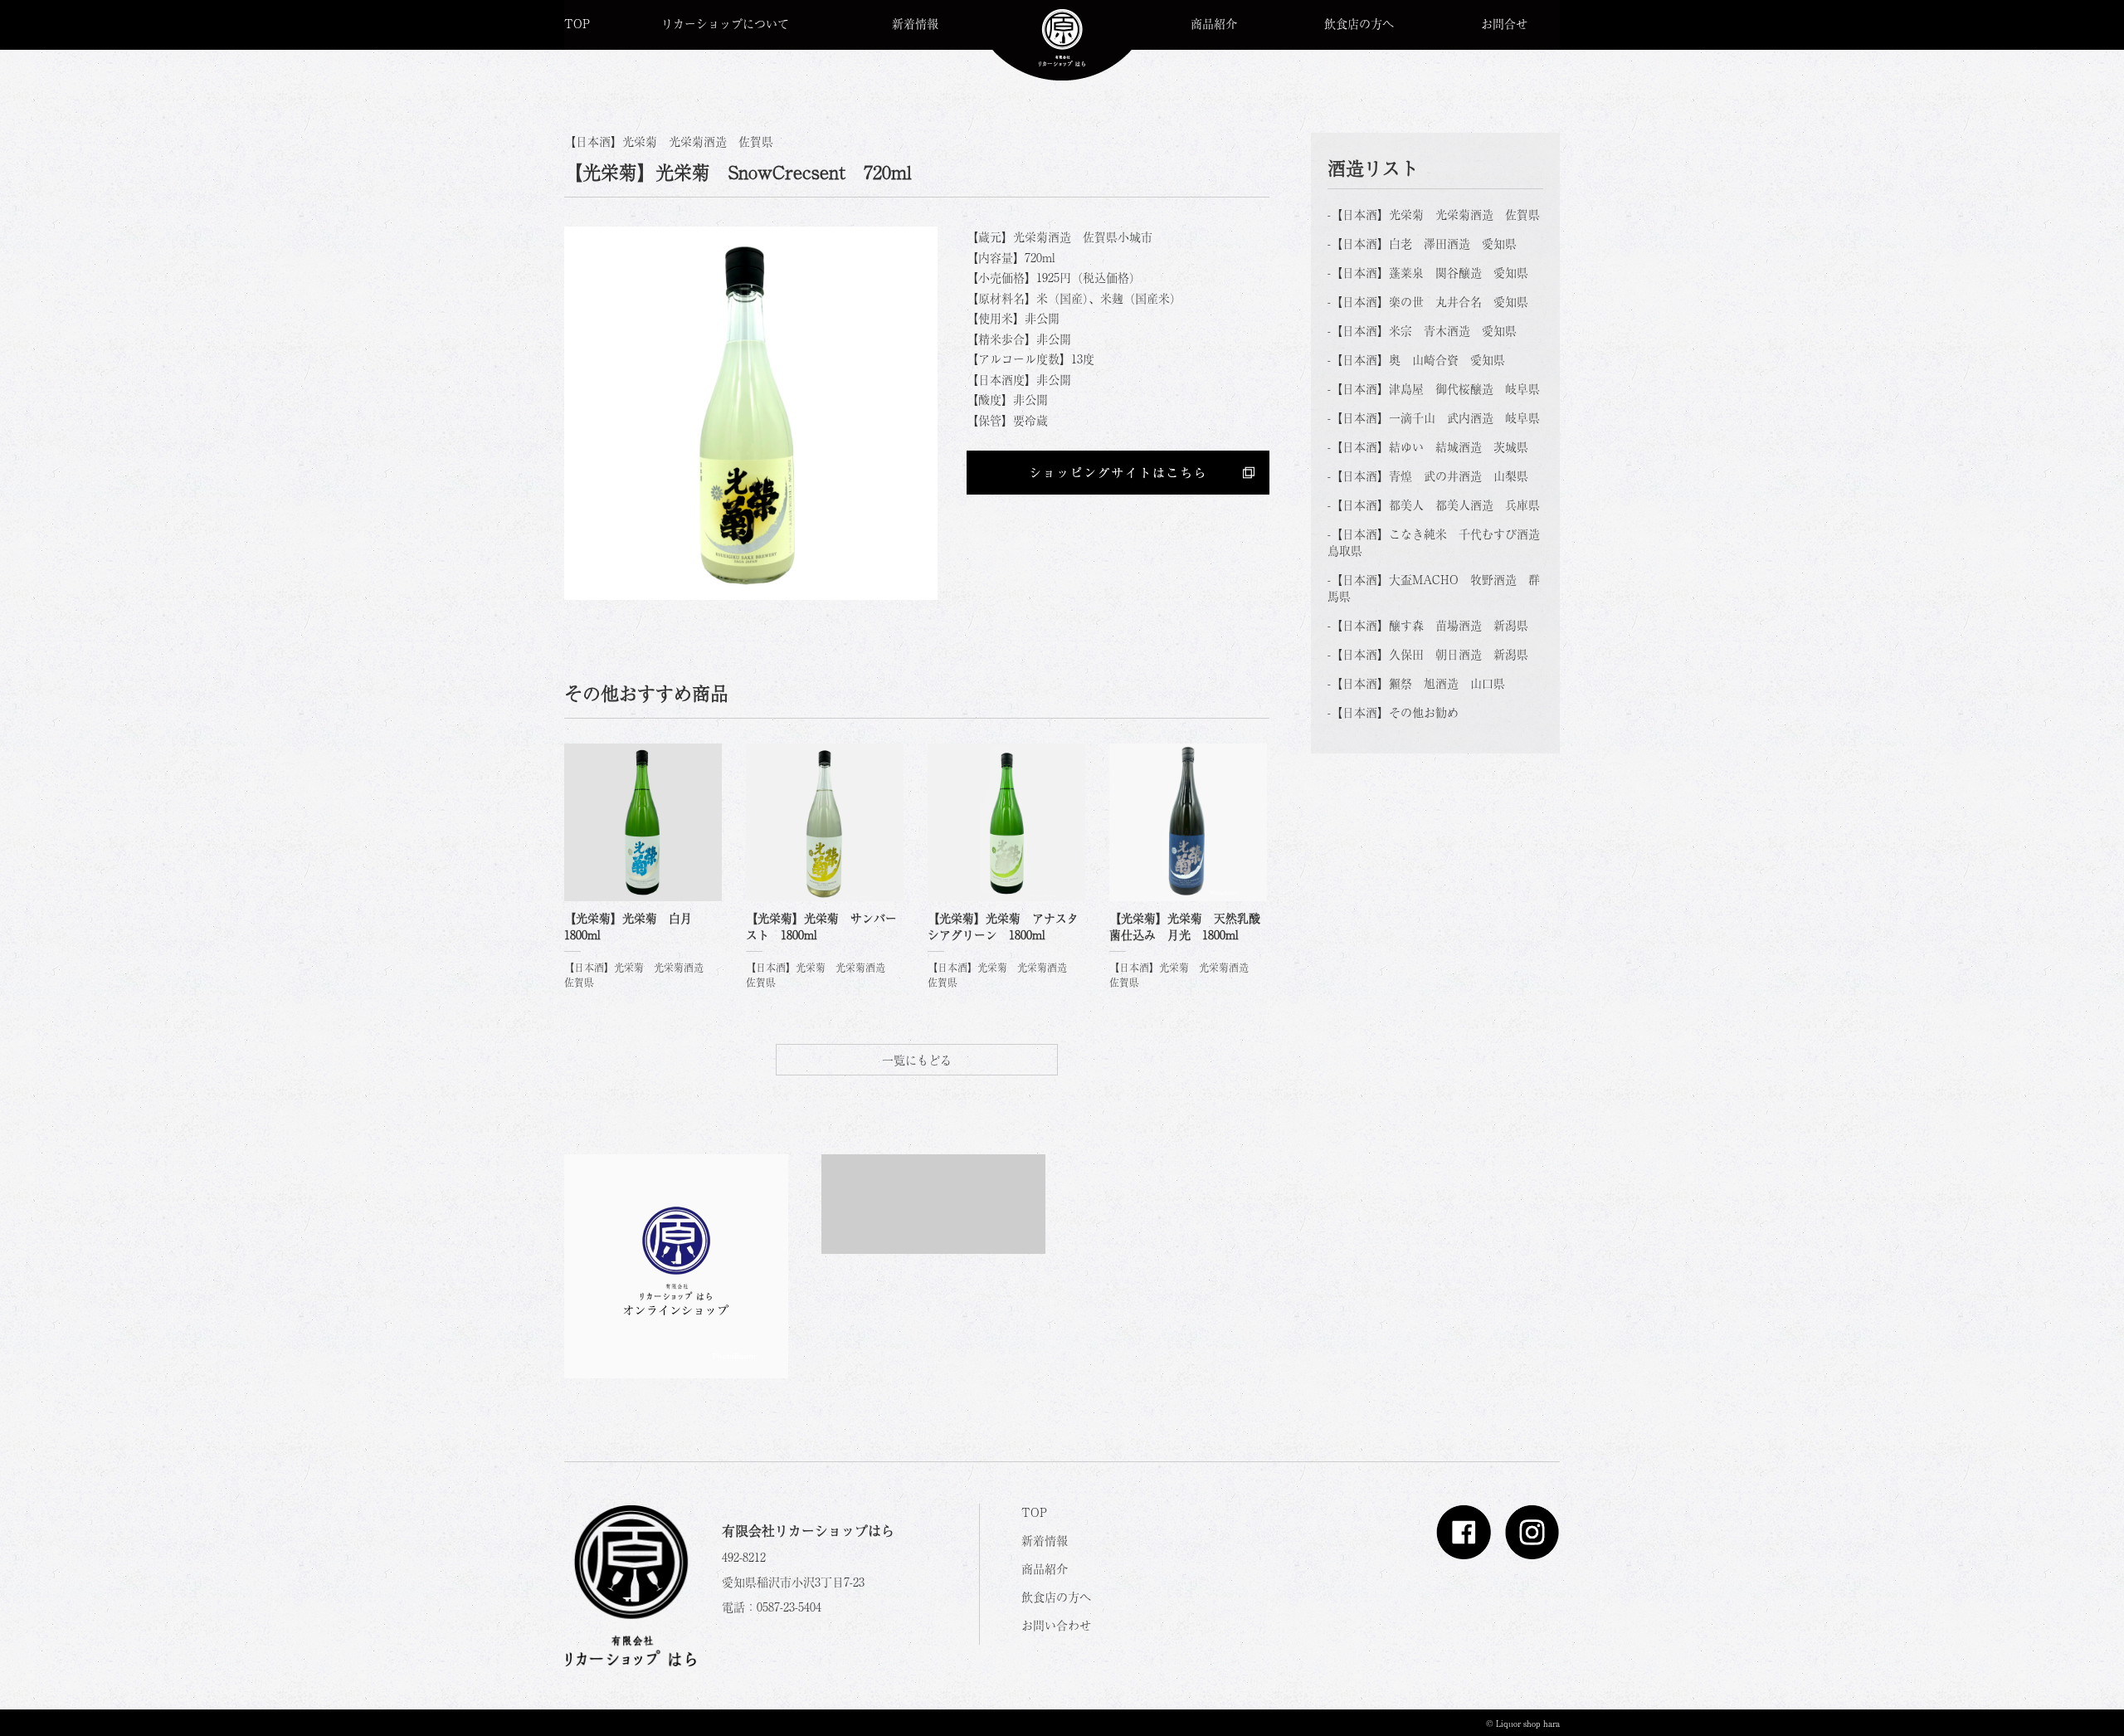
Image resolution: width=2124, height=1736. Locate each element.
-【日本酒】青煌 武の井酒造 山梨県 (1428, 475)
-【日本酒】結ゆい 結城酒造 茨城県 (1428, 446)
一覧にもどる (917, 1060)
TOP (577, 23)
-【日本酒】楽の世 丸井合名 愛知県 (1428, 301)
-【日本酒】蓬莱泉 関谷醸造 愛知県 (1428, 272)
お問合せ (1504, 23)
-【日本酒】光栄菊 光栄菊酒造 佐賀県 (1434, 214)
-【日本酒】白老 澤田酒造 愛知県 (1422, 243)
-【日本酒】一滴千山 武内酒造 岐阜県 (1434, 417)
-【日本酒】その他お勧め (1393, 712)
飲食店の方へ (1359, 23)
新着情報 (915, 23)
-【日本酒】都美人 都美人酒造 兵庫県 (1434, 505)
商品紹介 (1214, 23)
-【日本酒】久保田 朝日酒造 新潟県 (1428, 654)
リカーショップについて (725, 23)
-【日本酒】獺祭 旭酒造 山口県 (1416, 683)
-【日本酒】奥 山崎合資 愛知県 (1416, 359)
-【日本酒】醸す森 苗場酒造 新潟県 (1428, 625)
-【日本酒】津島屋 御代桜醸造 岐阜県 (1434, 388)
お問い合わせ (1056, 1625)
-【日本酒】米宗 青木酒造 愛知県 (1422, 330)
